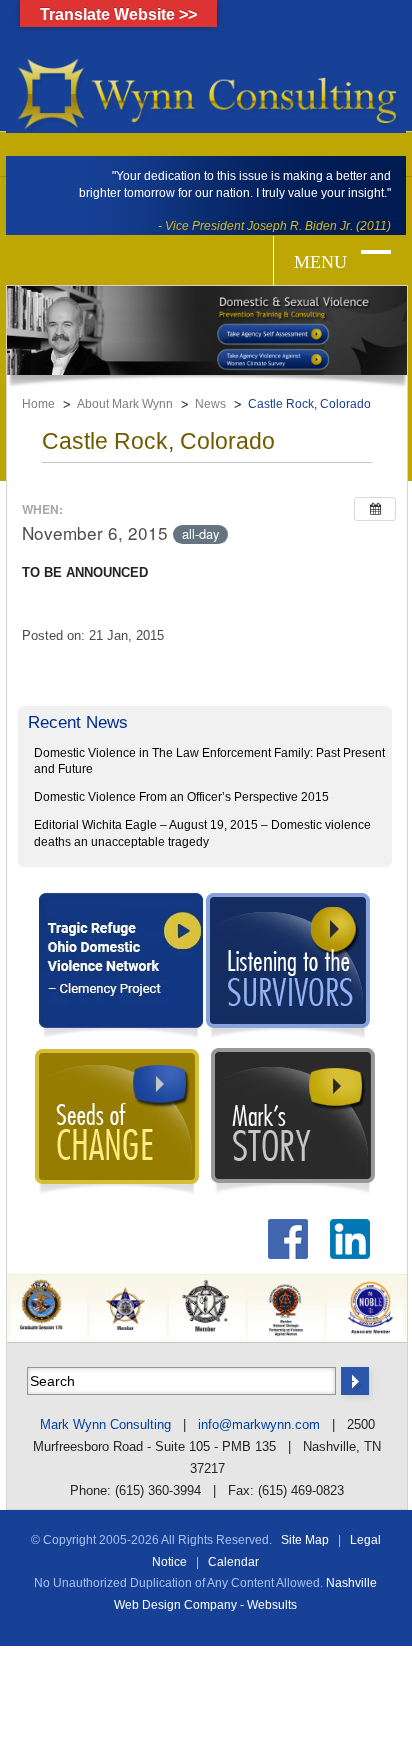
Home (38, 404)
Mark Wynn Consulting (105, 1424)
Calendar (233, 1562)
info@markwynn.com (259, 1424)
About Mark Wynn (125, 404)
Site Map (305, 1540)
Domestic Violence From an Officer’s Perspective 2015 (181, 797)
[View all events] (375, 509)
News (210, 404)
